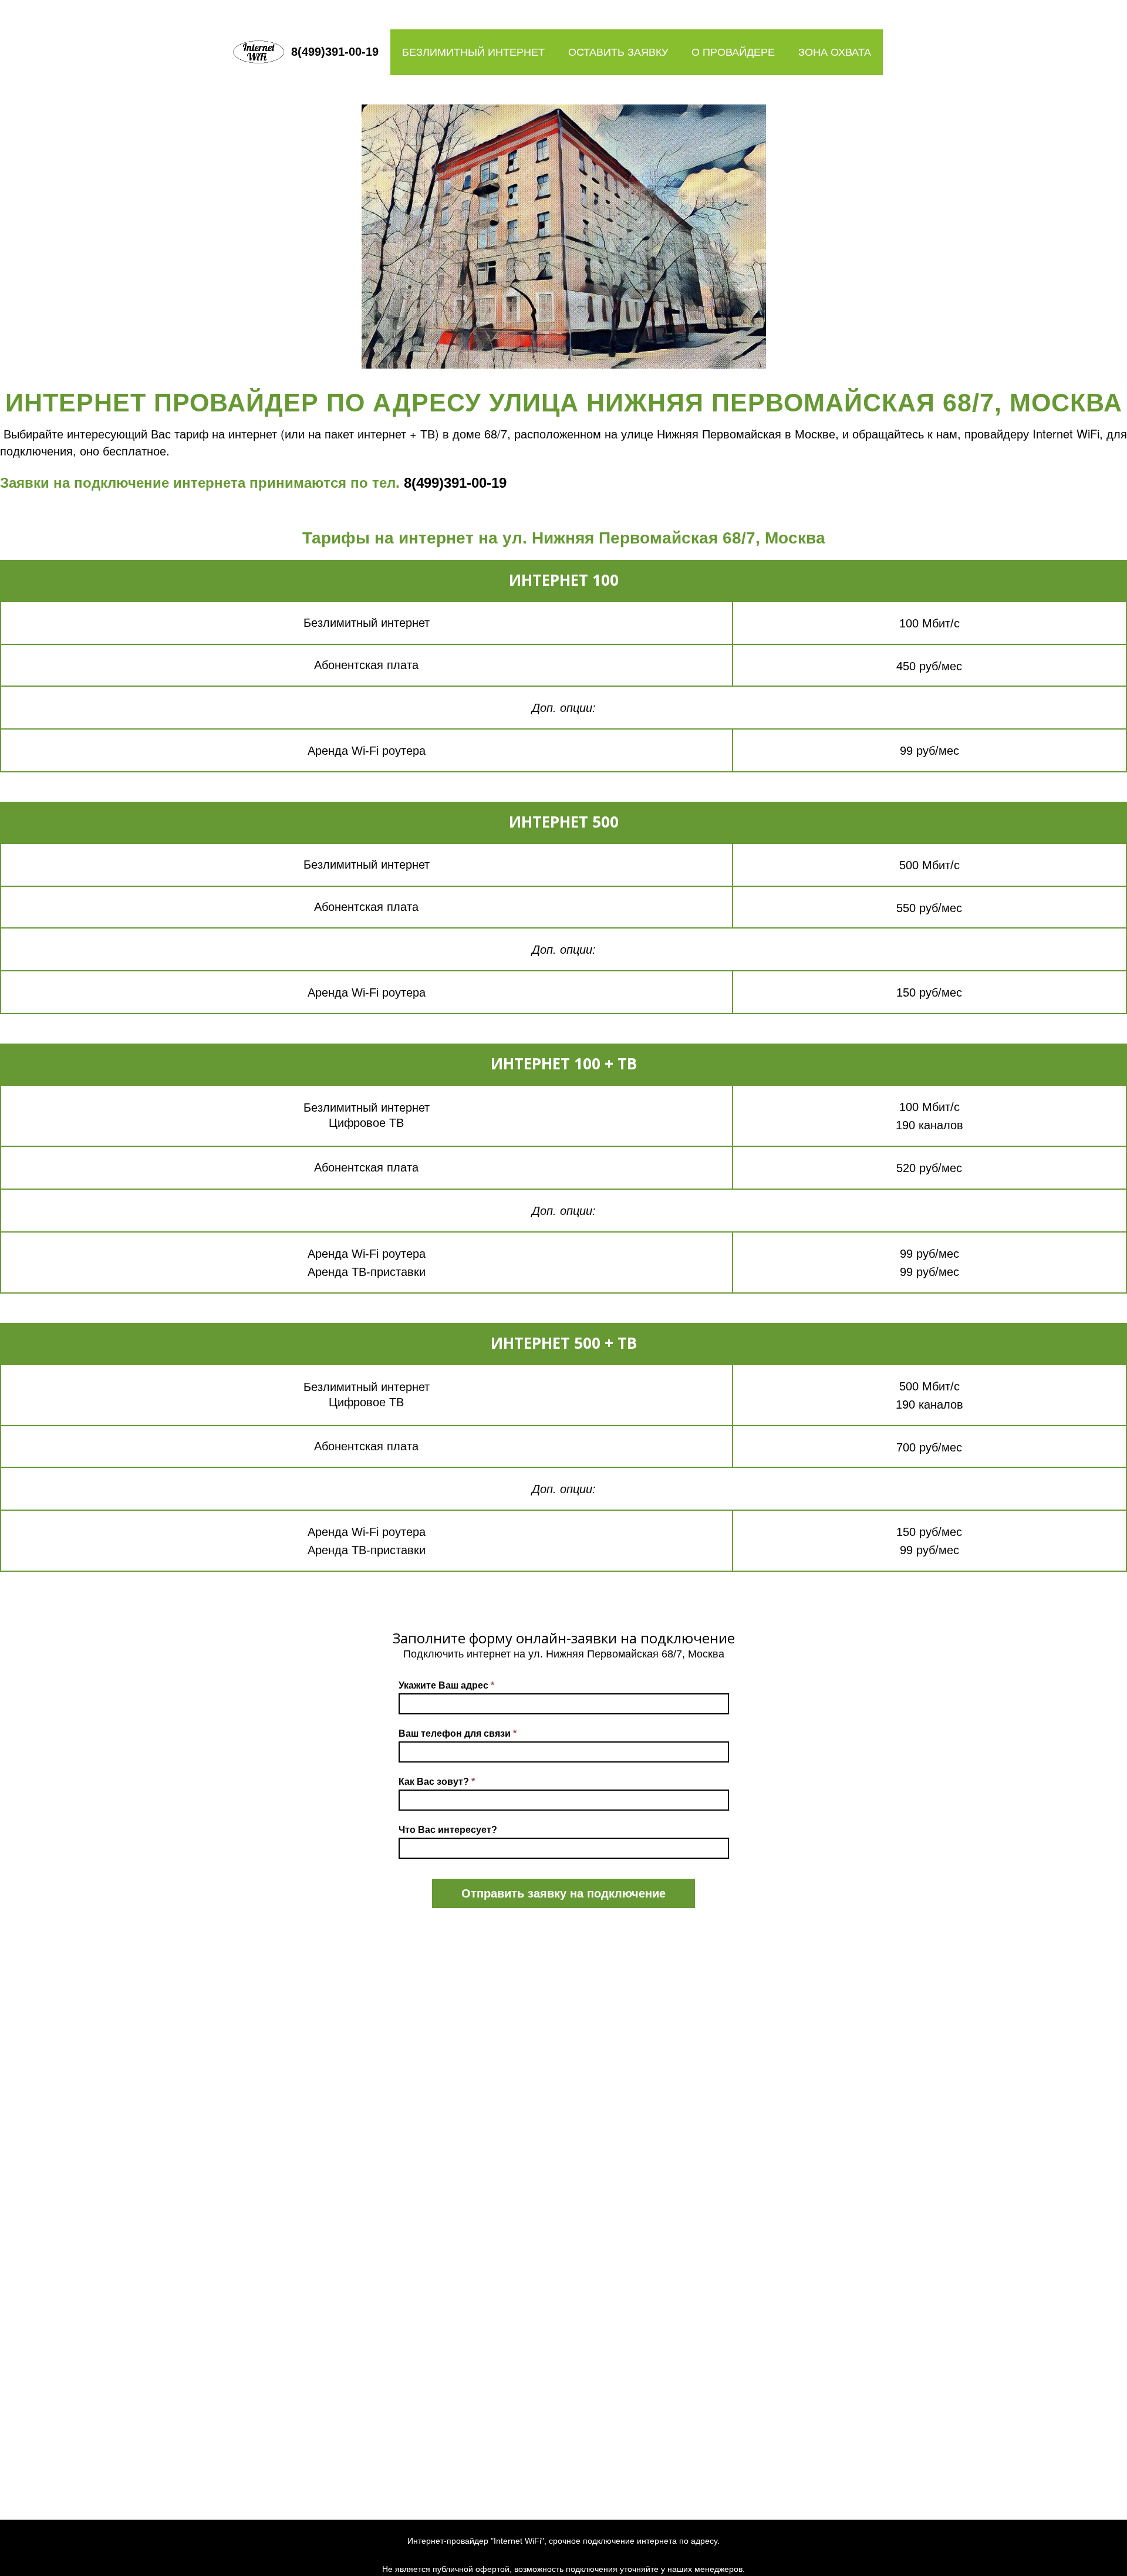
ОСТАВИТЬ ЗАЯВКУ (618, 52)
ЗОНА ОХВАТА (835, 52)
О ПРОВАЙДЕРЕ (733, 52)
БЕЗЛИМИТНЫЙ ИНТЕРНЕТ (473, 52)
